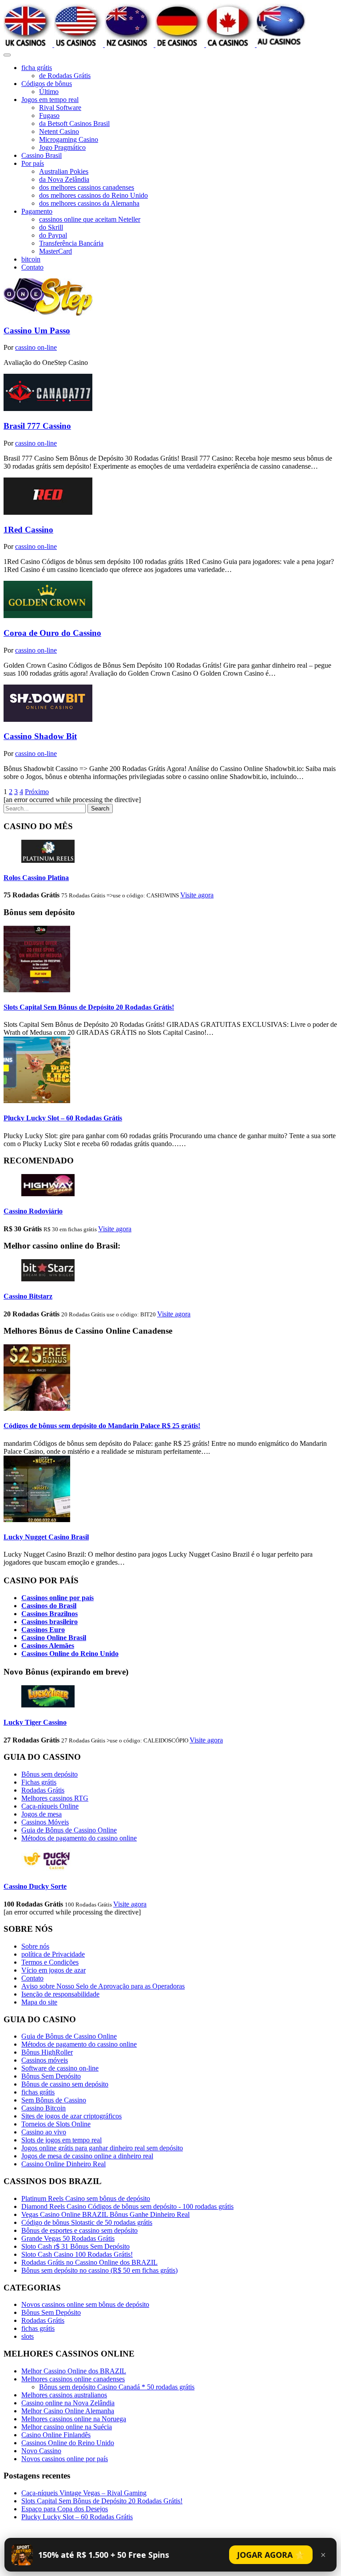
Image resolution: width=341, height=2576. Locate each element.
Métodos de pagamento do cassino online (79, 1838)
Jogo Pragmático (62, 147)
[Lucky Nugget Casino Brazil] (37, 1520)
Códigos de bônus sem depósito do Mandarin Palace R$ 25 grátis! (102, 1426)
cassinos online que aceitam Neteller (90, 219)
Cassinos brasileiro (50, 1622)
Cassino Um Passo (37, 331)
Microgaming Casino (69, 139)
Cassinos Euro (43, 1630)
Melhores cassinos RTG (55, 1798)
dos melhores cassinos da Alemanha (89, 203)
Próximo (37, 792)
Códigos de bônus (47, 84)
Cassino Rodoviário (33, 1211)
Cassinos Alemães (48, 1646)
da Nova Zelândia (64, 179)
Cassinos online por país (57, 1598)
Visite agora (197, 895)
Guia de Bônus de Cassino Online (69, 1830)
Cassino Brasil (42, 155)
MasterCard (56, 251)
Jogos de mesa (42, 1814)
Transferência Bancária (71, 243)
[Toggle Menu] (7, 55)
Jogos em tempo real (50, 100)
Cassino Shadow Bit (40, 736)
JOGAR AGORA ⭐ (271, 2555)
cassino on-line (36, 347)
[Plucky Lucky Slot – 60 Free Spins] (37, 1101)
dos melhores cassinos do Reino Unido (93, 195)
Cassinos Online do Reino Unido (70, 1654)
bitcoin (31, 259)
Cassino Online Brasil (54, 1638)
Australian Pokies (64, 171)
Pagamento (37, 211)
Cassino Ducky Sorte (35, 1886)
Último (49, 92)
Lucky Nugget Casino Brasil (46, 1537)
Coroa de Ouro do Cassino (52, 633)
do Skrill (51, 227)
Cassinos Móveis (45, 1822)
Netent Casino (59, 131)
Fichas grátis (39, 1782)
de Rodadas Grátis (65, 76)
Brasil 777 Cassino (37, 426)
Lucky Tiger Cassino (35, 1722)
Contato (32, 267)
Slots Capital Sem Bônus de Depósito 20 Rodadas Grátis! (89, 1007)
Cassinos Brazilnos (50, 1614)
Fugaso (49, 115)
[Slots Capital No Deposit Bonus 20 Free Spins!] (37, 990)
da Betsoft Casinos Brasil (74, 123)
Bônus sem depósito (50, 1774)
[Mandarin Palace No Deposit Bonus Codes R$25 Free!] (37, 1408)
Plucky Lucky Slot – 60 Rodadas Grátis (63, 1118)
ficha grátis (37, 68)
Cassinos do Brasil (49, 1606)
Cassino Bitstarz (28, 1296)
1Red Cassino (28, 530)
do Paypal (53, 235)
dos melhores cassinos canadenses (87, 187)
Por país (33, 163)
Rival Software (60, 108)
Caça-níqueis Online (50, 1806)
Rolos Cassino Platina (36, 878)
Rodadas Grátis (43, 1790)
